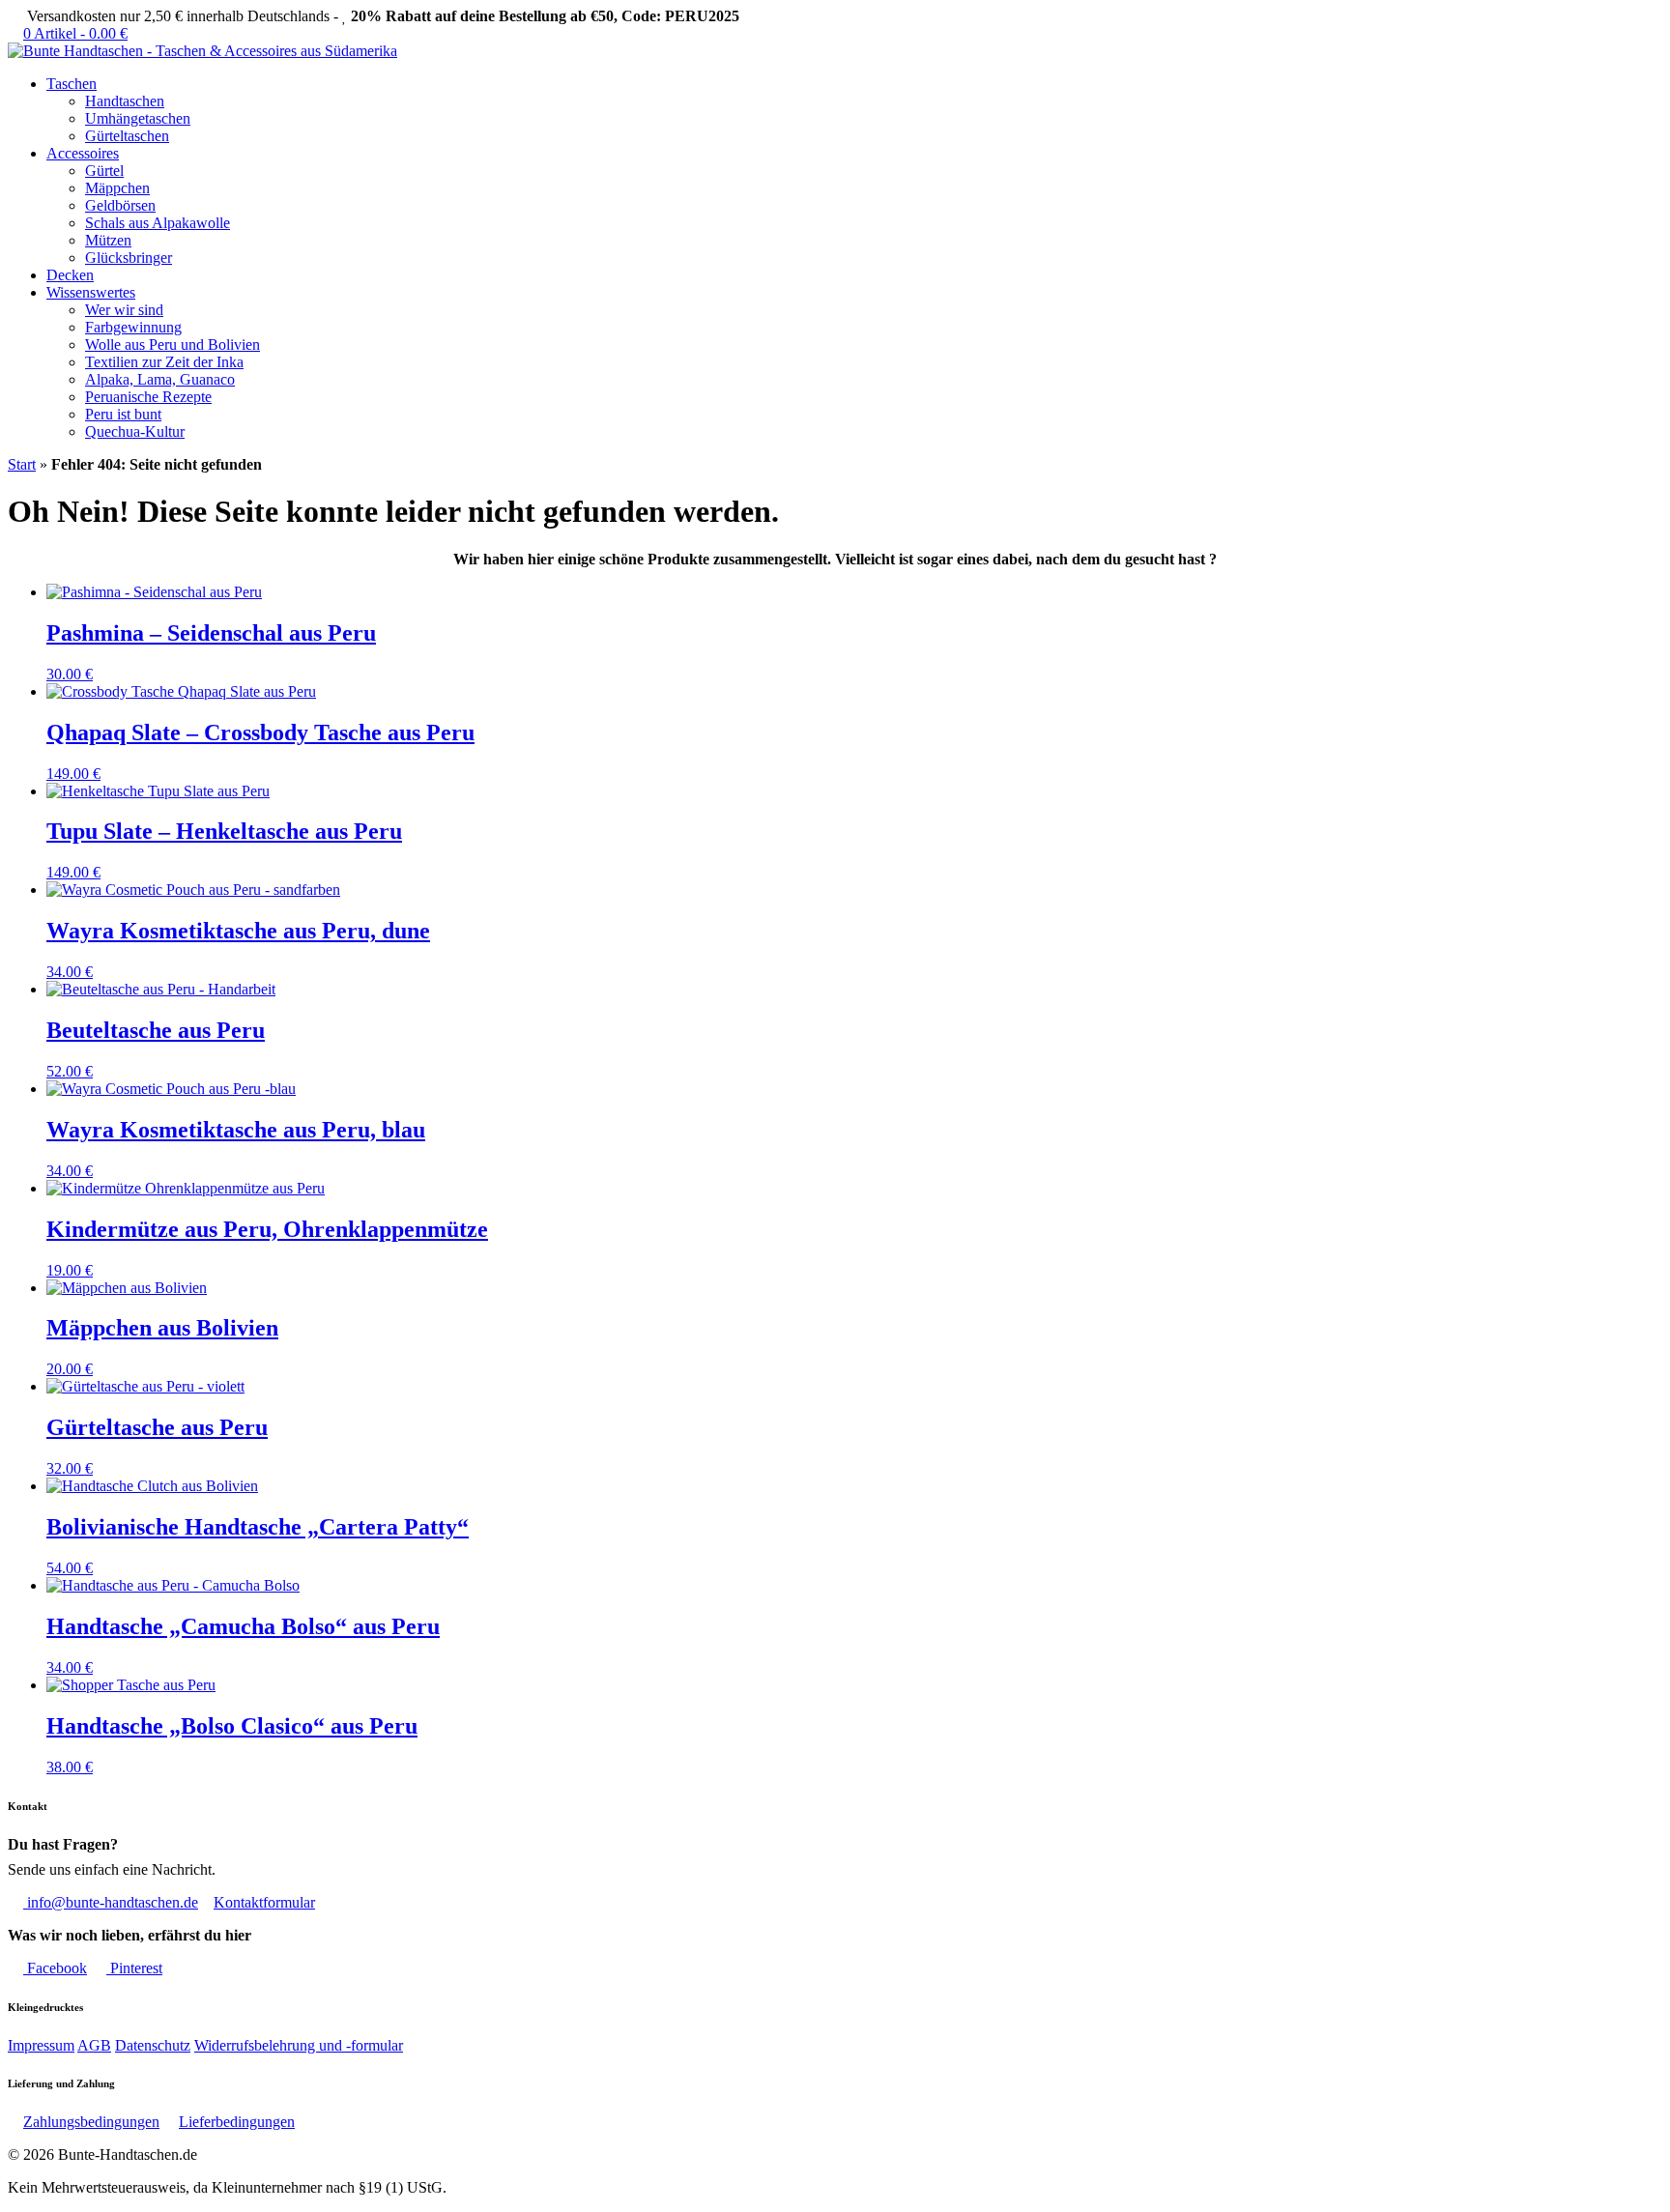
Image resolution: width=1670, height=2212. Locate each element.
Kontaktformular (264, 1902)
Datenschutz (153, 2045)
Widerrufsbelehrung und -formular (299, 2045)
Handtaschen (125, 101)
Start (22, 464)
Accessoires (83, 153)
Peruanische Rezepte (148, 397)
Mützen (108, 240)
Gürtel (104, 171)
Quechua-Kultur (135, 431)
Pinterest (134, 1968)
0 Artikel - (75, 33)
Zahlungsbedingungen (91, 2122)
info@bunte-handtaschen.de (111, 1902)
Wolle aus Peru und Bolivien (173, 345)
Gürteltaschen (127, 136)
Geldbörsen (120, 205)
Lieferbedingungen (237, 2122)
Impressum (41, 2045)
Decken (70, 275)
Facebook (55, 1968)
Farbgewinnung (133, 327)
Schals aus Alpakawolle (158, 223)
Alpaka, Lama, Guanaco (160, 379)
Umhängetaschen (138, 118)
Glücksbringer (129, 258)
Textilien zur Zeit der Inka (164, 362)
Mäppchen (117, 188)
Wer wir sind (124, 310)
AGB (94, 2045)
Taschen (72, 84)
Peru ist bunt (123, 414)
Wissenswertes (91, 292)
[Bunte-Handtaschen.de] (202, 51)
